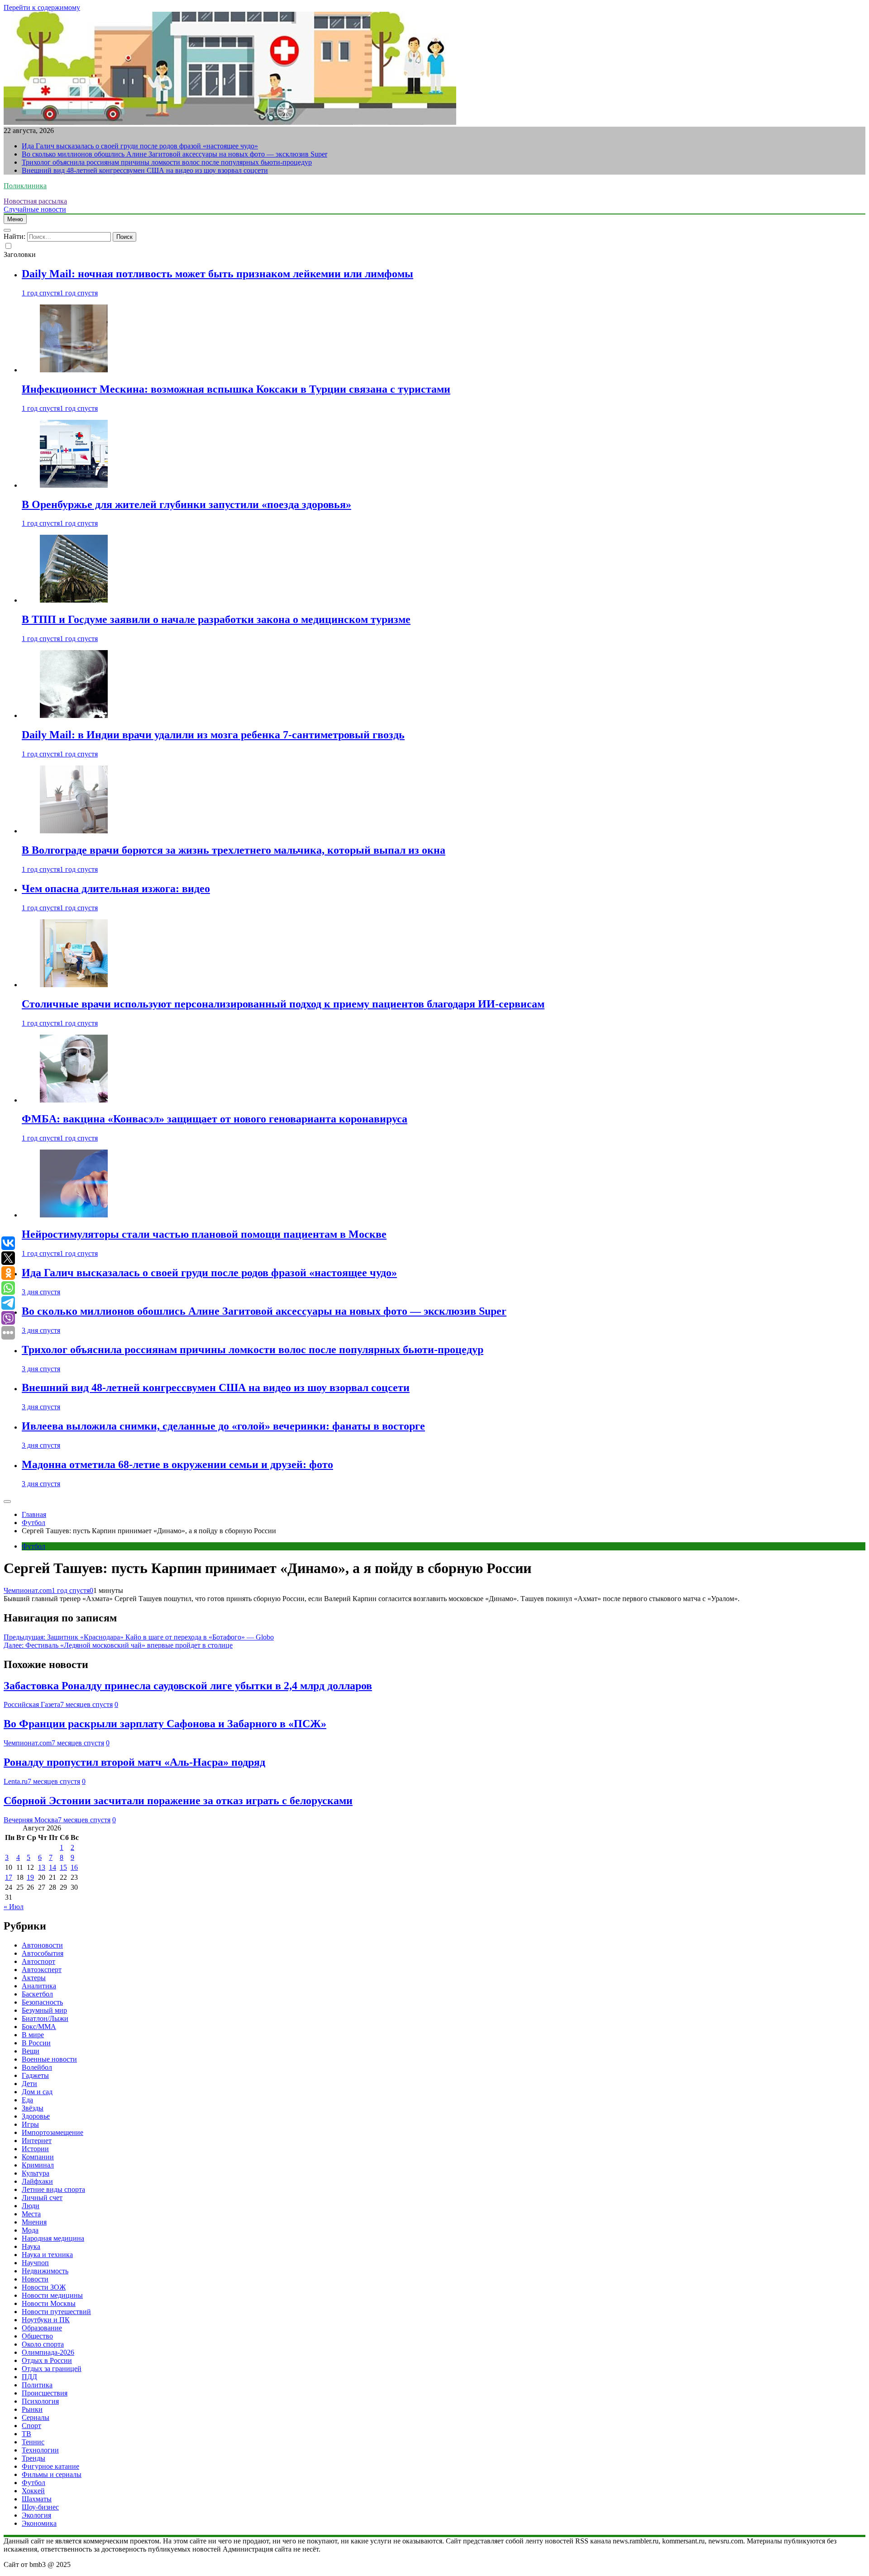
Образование (42, 2328)
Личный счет (42, 2198)
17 (9, 1877)
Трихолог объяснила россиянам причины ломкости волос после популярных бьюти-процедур (167, 162)
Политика (37, 2385)
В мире (33, 2035)
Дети (29, 2084)
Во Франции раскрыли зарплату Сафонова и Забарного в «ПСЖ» (165, 1724)
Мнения (34, 2222)
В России (36, 2043)
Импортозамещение (53, 2132)
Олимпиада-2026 (48, 2352)
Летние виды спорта (53, 2189)
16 (74, 1867)
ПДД (29, 2377)
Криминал (38, 2165)
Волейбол (37, 2067)
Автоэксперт (42, 1970)
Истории (35, 2149)
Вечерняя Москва (31, 1820)
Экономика (39, 2523)
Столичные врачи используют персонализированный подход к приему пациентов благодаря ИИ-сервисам (283, 1004)
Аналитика (39, 1986)
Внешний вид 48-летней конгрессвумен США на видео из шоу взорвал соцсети (145, 170)
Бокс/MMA (39, 2027)
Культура (36, 2173)
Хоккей (33, 2491)
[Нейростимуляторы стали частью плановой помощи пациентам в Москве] (74, 1215)
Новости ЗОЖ (44, 2287)
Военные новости (49, 2059)
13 (42, 1867)
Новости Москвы (49, 2303)
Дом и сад (37, 2092)
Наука (31, 2246)
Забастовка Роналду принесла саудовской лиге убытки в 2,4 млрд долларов (188, 1686)
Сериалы (36, 2417)
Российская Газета (32, 1704)
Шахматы (37, 2499)
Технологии (40, 2450)
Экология (36, 2515)
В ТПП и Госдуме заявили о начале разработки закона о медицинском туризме (216, 619)
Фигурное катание (50, 2466)
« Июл (14, 1907)
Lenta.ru (16, 1781)
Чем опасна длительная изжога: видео (116, 889)
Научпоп (35, 2263)
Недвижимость (45, 2271)
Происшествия (45, 2393)
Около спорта (43, 2344)
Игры (30, 2124)
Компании (38, 2157)
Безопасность (42, 2002)
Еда (27, 2100)
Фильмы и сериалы (52, 2474)
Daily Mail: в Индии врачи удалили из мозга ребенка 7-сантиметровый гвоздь (213, 735)
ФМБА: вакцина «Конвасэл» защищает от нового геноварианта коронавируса (215, 1119)
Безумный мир (44, 2010)
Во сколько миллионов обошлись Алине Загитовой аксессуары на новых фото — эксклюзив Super (174, 154)
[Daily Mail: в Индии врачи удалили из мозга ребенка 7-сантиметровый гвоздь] (74, 715)
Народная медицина (53, 2238)
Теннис (33, 2442)
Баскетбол (37, 1994)
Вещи (31, 2051)
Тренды (33, 2458)
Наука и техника (47, 2255)
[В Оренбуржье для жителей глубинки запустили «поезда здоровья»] (74, 485)
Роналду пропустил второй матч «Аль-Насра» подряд (134, 1762)
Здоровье (36, 2116)
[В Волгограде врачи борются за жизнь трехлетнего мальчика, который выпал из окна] (74, 831)
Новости (35, 2279)
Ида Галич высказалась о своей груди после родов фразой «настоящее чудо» (140, 146)
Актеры (34, 1978)
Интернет (37, 2141)
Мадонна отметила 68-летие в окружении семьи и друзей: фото (177, 1464)
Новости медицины (52, 2295)
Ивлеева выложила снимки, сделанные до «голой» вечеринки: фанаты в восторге (223, 1426)
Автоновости (42, 1945)
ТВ (26, 2434)
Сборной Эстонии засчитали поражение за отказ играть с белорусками (178, 1801)
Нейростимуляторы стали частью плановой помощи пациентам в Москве (204, 1234)
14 (53, 1867)
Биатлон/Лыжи (45, 2018)
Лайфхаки (37, 2181)
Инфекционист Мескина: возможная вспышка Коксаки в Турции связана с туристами (236, 389)
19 (30, 1877)
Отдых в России (47, 2360)
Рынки (32, 2409)
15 (63, 1867)
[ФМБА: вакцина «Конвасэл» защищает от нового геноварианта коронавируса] (74, 1100)
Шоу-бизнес (40, 2507)
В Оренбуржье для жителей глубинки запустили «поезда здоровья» (186, 504)
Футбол (33, 1546)
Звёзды (33, 2108)
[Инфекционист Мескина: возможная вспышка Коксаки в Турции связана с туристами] (74, 370)
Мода (30, 2230)
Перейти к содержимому (42, 7)
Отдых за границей (52, 2369)
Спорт (31, 2426)
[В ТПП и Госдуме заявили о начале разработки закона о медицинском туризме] (74, 600)
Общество (37, 2336)
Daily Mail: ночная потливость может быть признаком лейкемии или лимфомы (217, 274)
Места (31, 2214)
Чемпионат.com (28, 1590)
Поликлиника (25, 186)
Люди (31, 2206)
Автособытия (43, 1953)
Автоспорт (38, 1961)
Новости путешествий (56, 2312)
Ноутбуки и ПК (46, 2320)
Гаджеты (35, 2075)
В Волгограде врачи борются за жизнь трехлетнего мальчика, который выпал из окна (234, 850)
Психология (40, 2401)
